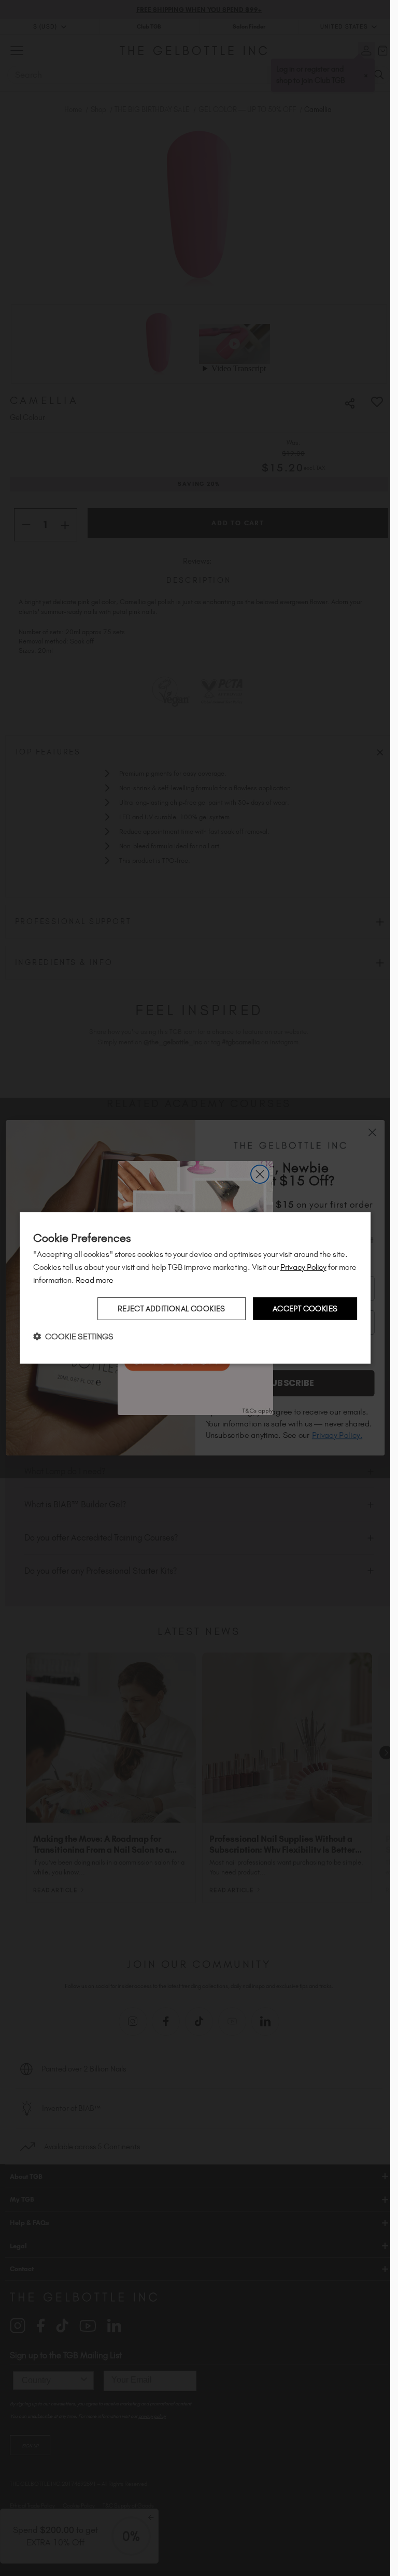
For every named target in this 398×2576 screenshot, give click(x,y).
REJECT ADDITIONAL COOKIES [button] (172, 1308)
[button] (73, 1336)
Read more (95, 1280)
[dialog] (195, 1288)
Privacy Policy (303, 1267)
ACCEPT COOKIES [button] (305, 1308)
